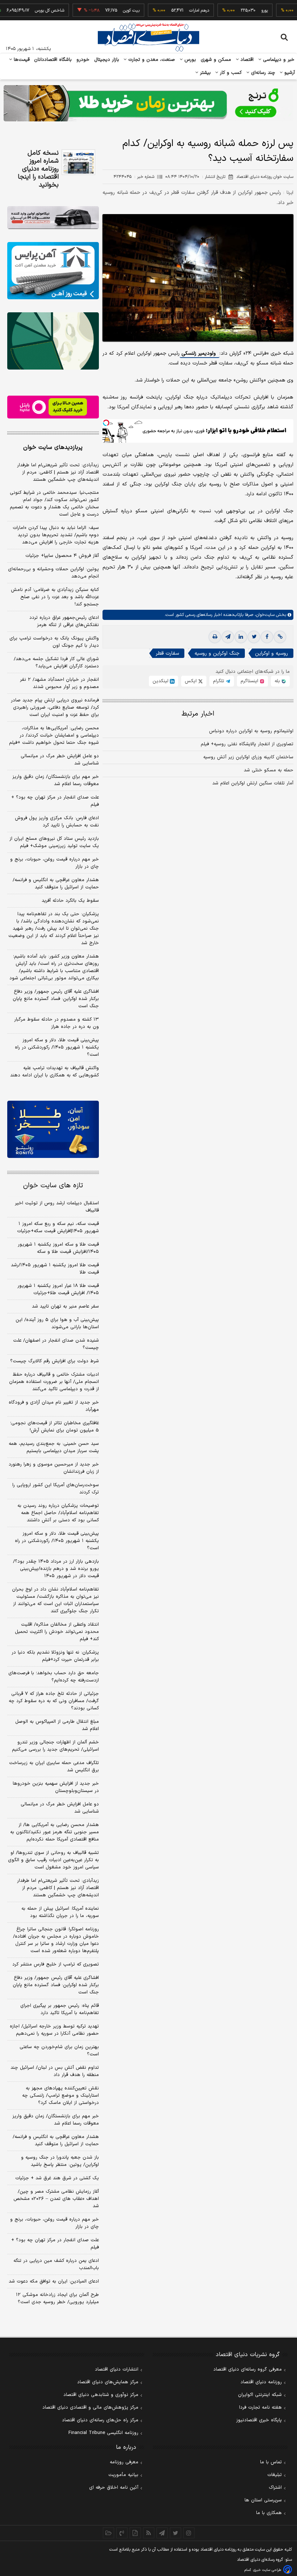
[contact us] (122, 2533)
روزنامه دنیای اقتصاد (261, 2382)
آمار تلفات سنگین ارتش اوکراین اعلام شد (253, 783)
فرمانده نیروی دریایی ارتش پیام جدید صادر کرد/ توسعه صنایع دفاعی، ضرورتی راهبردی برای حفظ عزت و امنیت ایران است (55, 708)
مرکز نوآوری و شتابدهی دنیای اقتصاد (101, 2395)
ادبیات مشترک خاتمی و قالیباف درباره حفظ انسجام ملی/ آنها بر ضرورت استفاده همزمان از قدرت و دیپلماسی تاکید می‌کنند (54, 1382)
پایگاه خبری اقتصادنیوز (259, 2420)
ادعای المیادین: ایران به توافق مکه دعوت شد (54, 2281)
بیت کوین (106, 11)
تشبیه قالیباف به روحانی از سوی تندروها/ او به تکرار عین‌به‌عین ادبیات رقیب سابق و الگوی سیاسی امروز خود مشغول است (53, 1860)
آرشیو (289, 73)
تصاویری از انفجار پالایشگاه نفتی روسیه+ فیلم (247, 744)
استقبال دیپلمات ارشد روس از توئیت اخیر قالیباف (57, 1207)
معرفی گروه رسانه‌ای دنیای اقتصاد (248, 2369)
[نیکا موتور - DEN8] (53, 218)
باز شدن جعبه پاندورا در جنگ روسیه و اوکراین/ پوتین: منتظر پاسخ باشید (60, 2161)
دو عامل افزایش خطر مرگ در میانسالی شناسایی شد (60, 760)
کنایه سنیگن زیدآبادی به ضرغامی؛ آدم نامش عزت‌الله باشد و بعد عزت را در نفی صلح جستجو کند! (55, 597)
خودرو (83, 60)
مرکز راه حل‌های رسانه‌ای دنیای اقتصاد (100, 2420)
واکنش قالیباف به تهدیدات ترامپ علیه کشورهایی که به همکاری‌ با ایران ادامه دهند (55, 1072)
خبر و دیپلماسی (278, 60)
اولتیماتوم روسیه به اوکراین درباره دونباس (251, 731)
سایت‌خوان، (264, 615)
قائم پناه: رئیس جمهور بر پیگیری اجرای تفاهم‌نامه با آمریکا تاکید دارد (60, 2009)
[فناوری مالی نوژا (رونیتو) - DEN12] (53, 1129)
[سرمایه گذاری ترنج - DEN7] (148, 103)
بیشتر (204, 73)
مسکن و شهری (216, 60)
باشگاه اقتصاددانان (53, 60)
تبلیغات (275, 2475)
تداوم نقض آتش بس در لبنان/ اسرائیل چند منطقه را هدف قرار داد (55, 2071)
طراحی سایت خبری (267, 2570)
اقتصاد (246, 60)
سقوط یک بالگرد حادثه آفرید (70, 901)
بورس (189, 60)
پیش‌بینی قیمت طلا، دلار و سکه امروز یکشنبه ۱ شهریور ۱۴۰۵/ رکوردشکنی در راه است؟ (57, 1047)
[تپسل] (106, 423)
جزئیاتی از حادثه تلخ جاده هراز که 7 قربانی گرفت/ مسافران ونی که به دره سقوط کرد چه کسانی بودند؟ (54, 1701)
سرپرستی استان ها (263, 2500)
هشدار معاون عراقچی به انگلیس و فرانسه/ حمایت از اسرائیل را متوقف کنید (56, 884)
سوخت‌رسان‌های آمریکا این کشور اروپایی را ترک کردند (56, 1489)
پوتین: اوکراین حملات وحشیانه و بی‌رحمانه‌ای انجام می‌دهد (53, 573)
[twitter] (254, 637)
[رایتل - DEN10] (53, 407)
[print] (215, 637)
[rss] (149, 2533)
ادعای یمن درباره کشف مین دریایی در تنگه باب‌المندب (56, 2264)
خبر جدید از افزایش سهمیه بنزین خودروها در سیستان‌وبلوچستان (56, 1787)
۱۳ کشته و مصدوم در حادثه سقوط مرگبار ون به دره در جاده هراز (57, 1023)
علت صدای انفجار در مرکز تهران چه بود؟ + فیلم (55, 801)
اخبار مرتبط (198, 714)
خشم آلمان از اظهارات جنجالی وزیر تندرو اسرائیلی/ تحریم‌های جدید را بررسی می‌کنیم (55, 1746)
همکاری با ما (269, 2513)
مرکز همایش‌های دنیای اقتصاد (108, 2382)
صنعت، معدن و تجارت (151, 60)
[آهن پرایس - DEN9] (53, 271)
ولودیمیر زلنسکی (199, 353)
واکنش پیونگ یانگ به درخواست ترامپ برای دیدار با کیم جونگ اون (54, 642)
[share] (135, 2533)
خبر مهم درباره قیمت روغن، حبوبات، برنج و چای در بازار (55, 863)
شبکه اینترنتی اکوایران (260, 2395)
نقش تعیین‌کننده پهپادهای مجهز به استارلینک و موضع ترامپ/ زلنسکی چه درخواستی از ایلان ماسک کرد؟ (60, 2096)
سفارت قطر (167, 653)
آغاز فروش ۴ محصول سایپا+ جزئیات (62, 556)
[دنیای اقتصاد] (148, 37)
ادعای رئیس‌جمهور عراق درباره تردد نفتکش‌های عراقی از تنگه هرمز (64, 621)
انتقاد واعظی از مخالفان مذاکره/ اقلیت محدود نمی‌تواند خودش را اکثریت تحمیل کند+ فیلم (57, 1632)
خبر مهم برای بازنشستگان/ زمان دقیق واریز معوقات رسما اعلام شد (56, 780)
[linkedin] (241, 637)
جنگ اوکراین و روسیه (217, 653)
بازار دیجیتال (107, 60)
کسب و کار (230, 73)
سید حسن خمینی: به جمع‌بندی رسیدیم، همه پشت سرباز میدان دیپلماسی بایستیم (54, 1447)
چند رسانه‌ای (262, 73)
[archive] (108, 2533)
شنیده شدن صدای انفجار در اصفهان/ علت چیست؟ (56, 1344)
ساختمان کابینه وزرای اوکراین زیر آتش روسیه (248, 757)
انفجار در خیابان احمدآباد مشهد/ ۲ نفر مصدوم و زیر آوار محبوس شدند (59, 683)
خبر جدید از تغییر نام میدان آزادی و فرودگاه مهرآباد (54, 1406)
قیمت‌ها (21, 60)
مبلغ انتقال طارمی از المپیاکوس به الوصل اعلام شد (57, 1725)
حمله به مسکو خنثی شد (269, 770)
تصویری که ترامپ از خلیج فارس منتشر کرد (56, 1964)
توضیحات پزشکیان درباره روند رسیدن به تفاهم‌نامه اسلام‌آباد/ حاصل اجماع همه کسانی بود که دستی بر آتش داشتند (58, 1513)
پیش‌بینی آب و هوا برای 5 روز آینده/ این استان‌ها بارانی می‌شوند (57, 1324)
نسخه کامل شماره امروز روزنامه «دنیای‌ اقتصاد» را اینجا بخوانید (38, 169)
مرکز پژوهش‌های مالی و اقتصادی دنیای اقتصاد (90, 2408)
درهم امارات (174, 11)
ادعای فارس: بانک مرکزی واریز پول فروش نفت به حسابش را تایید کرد (57, 822)
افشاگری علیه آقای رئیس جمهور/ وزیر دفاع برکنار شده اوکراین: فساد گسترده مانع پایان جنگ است (56, 999)
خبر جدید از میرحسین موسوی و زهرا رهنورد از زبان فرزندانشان (54, 1468)
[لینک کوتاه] (280, 637)
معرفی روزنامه (124, 2462)
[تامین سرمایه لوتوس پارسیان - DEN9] (53, 341)
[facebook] (267, 637)
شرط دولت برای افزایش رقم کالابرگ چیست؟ (55, 1361)
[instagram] (189, 2533)
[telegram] (228, 637)
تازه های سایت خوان (53, 1186)
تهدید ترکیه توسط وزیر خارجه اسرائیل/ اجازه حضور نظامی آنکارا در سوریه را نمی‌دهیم (54, 2030)
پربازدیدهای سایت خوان (53, 447)
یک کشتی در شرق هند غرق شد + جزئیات (57, 2178)
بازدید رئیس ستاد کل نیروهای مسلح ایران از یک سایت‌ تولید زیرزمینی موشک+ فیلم (54, 842)
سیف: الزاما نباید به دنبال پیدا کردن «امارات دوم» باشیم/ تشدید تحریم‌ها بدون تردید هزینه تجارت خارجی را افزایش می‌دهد (56, 535)
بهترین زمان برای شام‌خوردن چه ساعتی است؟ (59, 2051)
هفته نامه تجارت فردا (260, 2408)
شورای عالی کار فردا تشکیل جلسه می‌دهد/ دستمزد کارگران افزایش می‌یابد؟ (56, 663)
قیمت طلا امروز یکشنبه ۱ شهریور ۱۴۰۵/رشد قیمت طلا (55, 1269)
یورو (239, 11)
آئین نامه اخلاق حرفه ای (114, 2488)
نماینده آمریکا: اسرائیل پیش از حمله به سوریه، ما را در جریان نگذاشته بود (60, 1912)
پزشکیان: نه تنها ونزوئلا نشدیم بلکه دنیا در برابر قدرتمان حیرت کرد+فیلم (55, 1656)
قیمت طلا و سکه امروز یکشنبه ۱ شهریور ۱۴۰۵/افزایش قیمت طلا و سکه (58, 1248)
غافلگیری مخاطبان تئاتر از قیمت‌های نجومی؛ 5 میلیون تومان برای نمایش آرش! (55, 1427)
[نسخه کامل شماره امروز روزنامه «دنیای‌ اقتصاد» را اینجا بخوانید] (78, 162)
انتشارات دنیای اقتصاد (117, 2369)
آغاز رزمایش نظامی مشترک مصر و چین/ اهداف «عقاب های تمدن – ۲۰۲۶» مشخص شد (56, 2199)
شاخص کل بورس (24, 11)
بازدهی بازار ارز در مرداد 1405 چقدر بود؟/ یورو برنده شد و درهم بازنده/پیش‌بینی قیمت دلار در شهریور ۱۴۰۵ (56, 1569)
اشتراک (275, 2488)
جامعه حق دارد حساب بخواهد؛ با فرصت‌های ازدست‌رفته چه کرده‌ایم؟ (54, 1677)
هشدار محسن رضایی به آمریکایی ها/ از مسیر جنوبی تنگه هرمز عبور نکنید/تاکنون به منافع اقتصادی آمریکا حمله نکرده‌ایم (55, 1832)
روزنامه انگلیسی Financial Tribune (103, 2433)
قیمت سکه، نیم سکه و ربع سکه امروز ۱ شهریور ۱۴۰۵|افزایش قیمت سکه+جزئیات (58, 1227)
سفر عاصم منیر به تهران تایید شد (65, 1306)
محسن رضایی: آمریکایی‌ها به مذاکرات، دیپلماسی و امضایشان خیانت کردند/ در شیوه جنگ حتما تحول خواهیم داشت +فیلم (54, 735)
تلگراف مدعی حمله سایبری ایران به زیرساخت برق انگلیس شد (54, 1767)
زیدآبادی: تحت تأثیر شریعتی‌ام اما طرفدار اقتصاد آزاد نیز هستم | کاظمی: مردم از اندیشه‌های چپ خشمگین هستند (58, 472)
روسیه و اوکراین (271, 653)
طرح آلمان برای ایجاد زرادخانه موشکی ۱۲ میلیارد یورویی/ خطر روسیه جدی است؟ (57, 2298)
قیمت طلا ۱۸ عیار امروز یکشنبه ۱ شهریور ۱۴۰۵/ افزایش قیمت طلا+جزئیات (58, 1289)
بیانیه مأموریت (123, 2475)
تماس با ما (271, 2462)
